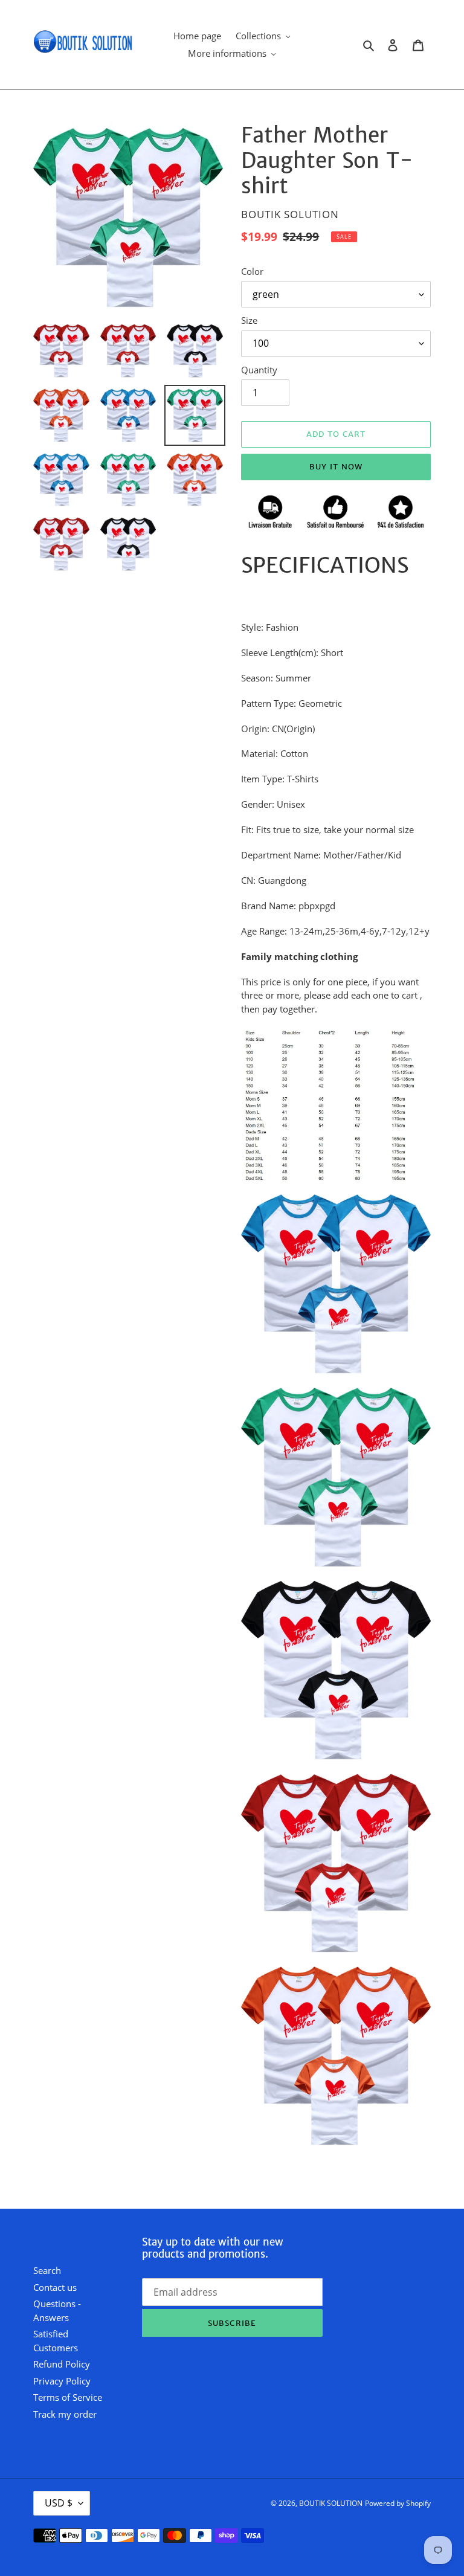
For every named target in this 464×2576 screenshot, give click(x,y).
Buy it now (336, 467)
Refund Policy (62, 2364)
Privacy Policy (62, 2381)
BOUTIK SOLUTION (331, 2503)
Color (252, 271)
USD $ (59, 2503)
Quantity (259, 370)
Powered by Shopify (398, 2503)
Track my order (65, 2414)
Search (47, 2270)
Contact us (55, 2287)
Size (249, 320)
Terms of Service (68, 2397)
